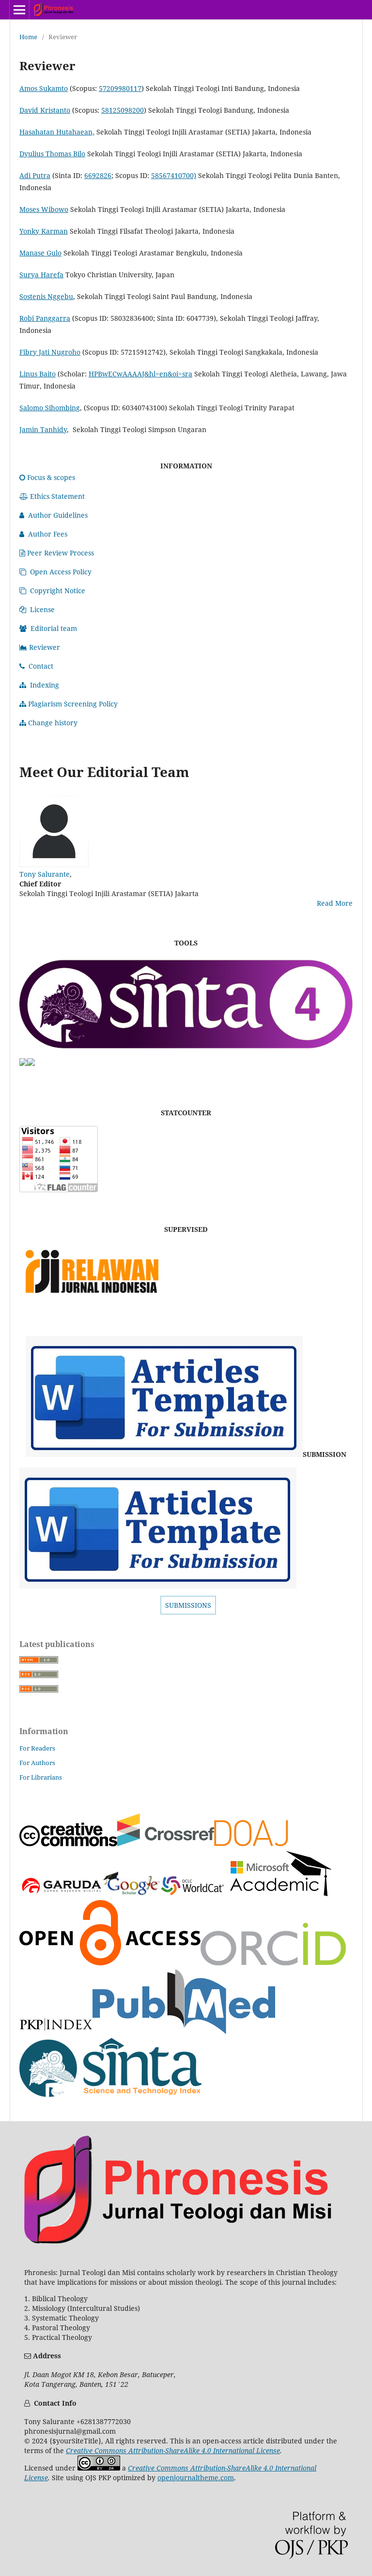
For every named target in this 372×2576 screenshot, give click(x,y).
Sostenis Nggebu (46, 296)
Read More (335, 903)
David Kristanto (45, 110)
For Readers (37, 1748)
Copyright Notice (58, 591)
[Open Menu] (19, 10)
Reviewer (45, 647)
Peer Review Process (61, 553)
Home (28, 37)
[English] (164, 1454)
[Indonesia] (158, 1586)
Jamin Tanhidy (43, 429)
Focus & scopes (51, 477)
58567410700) (174, 175)
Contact (41, 666)
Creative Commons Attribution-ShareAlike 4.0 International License (173, 2450)
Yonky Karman (44, 231)
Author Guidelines (58, 515)
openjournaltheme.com (196, 2478)
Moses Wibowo (44, 209)
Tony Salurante (45, 874)
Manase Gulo (40, 253)
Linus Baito (38, 374)
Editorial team (54, 628)
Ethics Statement (57, 496)
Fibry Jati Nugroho (50, 352)
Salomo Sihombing (50, 408)
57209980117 (120, 88)
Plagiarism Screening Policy (73, 704)
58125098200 (123, 110)
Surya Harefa (41, 275)
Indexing (45, 685)
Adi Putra (35, 175)
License (42, 609)
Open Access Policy (61, 572)
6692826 (98, 175)
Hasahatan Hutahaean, (57, 132)
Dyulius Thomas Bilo (52, 154)
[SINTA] (186, 1053)
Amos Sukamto (44, 88)
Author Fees (48, 534)
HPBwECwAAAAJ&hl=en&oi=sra (140, 374)
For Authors (37, 1763)
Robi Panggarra (45, 318)
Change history (53, 723)
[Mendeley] (23, 1063)
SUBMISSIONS (188, 1605)
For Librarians (41, 1777)
